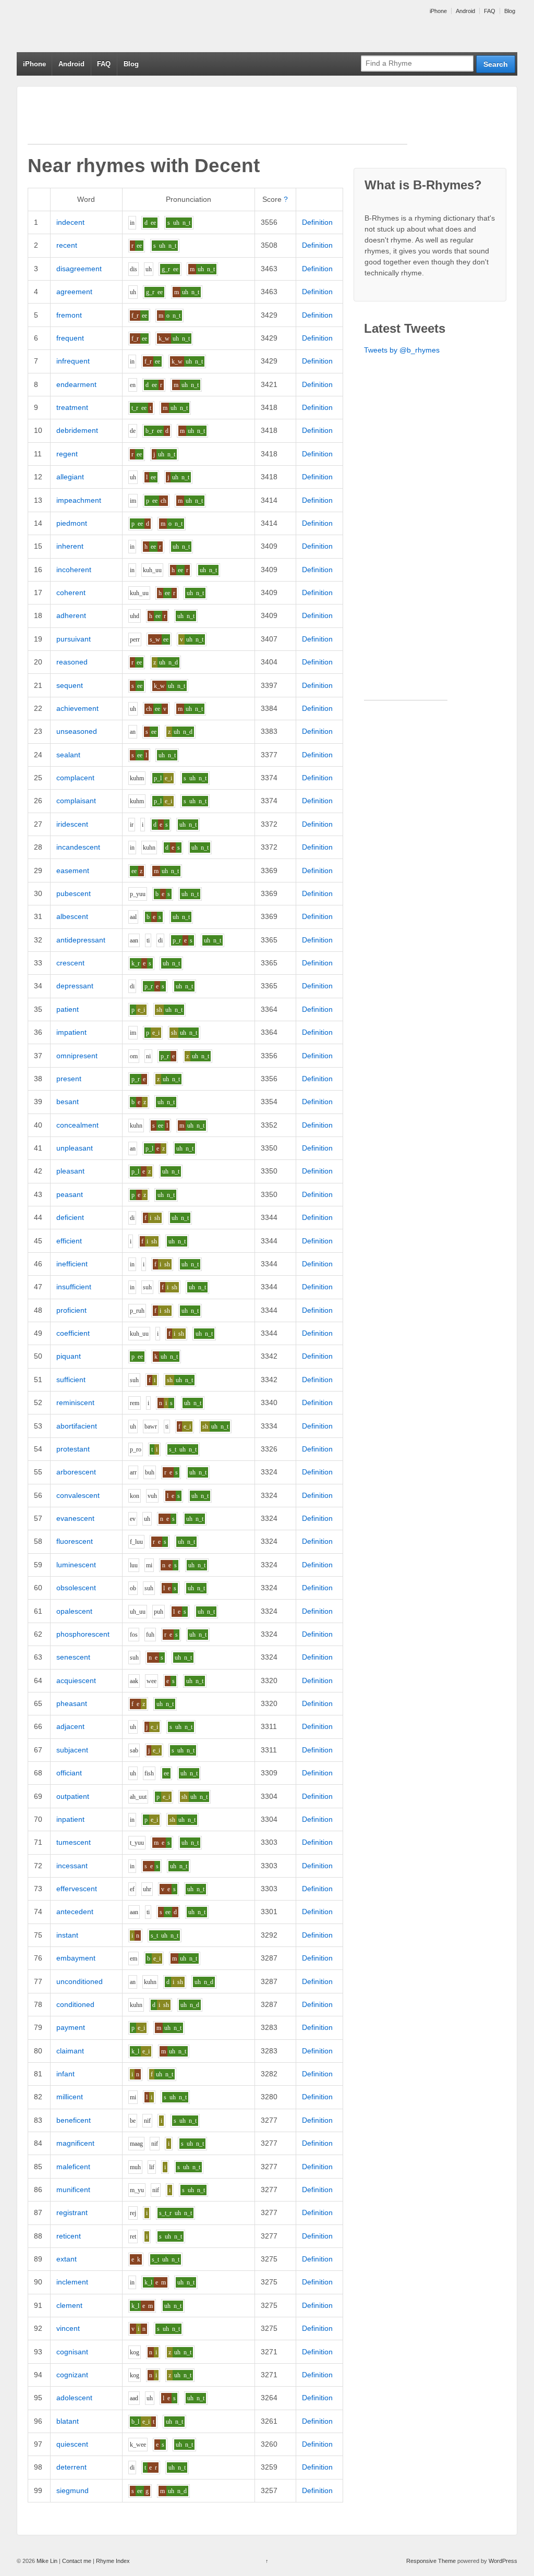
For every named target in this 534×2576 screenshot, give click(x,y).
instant (67, 1935)
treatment (72, 407)
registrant (72, 2212)
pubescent (74, 893)
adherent (71, 615)
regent (67, 454)
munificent (73, 2190)
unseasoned (77, 731)
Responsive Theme (431, 2561)
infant (65, 2074)
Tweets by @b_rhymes (402, 350)
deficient (70, 1217)
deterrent (71, 2467)
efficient (69, 1241)
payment (71, 2027)
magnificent (75, 2143)
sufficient (71, 1380)
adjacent (70, 1726)
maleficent (73, 2167)
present (69, 1079)
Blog (510, 11)
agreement (74, 292)
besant (68, 1102)
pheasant (72, 1703)
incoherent (74, 570)
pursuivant (74, 639)
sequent (70, 685)
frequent (70, 338)
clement (69, 2305)
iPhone (438, 11)
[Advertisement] (217, 120)
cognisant (72, 2352)
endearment (76, 384)
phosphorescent (83, 1634)
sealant (68, 755)
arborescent (76, 1472)
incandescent (78, 847)
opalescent (74, 1611)
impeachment (79, 500)
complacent (75, 778)
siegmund (72, 2490)
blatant (68, 2421)
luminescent (76, 1565)
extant (66, 2259)
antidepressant (81, 940)
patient (68, 1009)
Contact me (77, 2561)
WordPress (503, 2561)
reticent (69, 2236)
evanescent (75, 1518)
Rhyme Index (113, 2561)
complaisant (76, 801)
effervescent (77, 1889)
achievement (77, 708)
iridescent (72, 824)
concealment (77, 1125)
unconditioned (80, 1981)
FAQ (490, 11)
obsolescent (76, 1588)
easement (73, 870)
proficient (71, 1310)
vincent (68, 2328)
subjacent (72, 1750)
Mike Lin (47, 2561)
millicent (70, 2097)
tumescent (74, 1842)
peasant (70, 1194)
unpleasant (75, 1148)
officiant (69, 1773)
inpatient (70, 1819)
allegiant (70, 477)
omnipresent (77, 1056)
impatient (71, 1032)
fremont (69, 315)
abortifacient (77, 1426)
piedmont (72, 523)
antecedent (75, 1912)
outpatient (73, 1796)
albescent (72, 916)
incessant (72, 1866)
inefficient (72, 1264)
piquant (69, 1356)
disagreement (79, 269)
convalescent (78, 1495)
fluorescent (75, 1541)
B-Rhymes (95, 26)
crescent (70, 963)
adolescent (74, 2398)
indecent (70, 222)
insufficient (74, 1287)
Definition (317, 222)
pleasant (70, 1171)
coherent (71, 592)
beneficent (74, 2120)
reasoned (72, 662)
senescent (73, 1657)
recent (67, 245)
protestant (73, 1449)
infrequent (73, 361)
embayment (76, 1958)
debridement (77, 430)
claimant (70, 2051)
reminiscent (75, 1402)
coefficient (73, 1333)
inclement (72, 2282)
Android (465, 11)
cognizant (72, 2375)
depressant (75, 986)
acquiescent (76, 1680)
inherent (70, 546)
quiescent (72, 2444)
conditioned (75, 2004)
